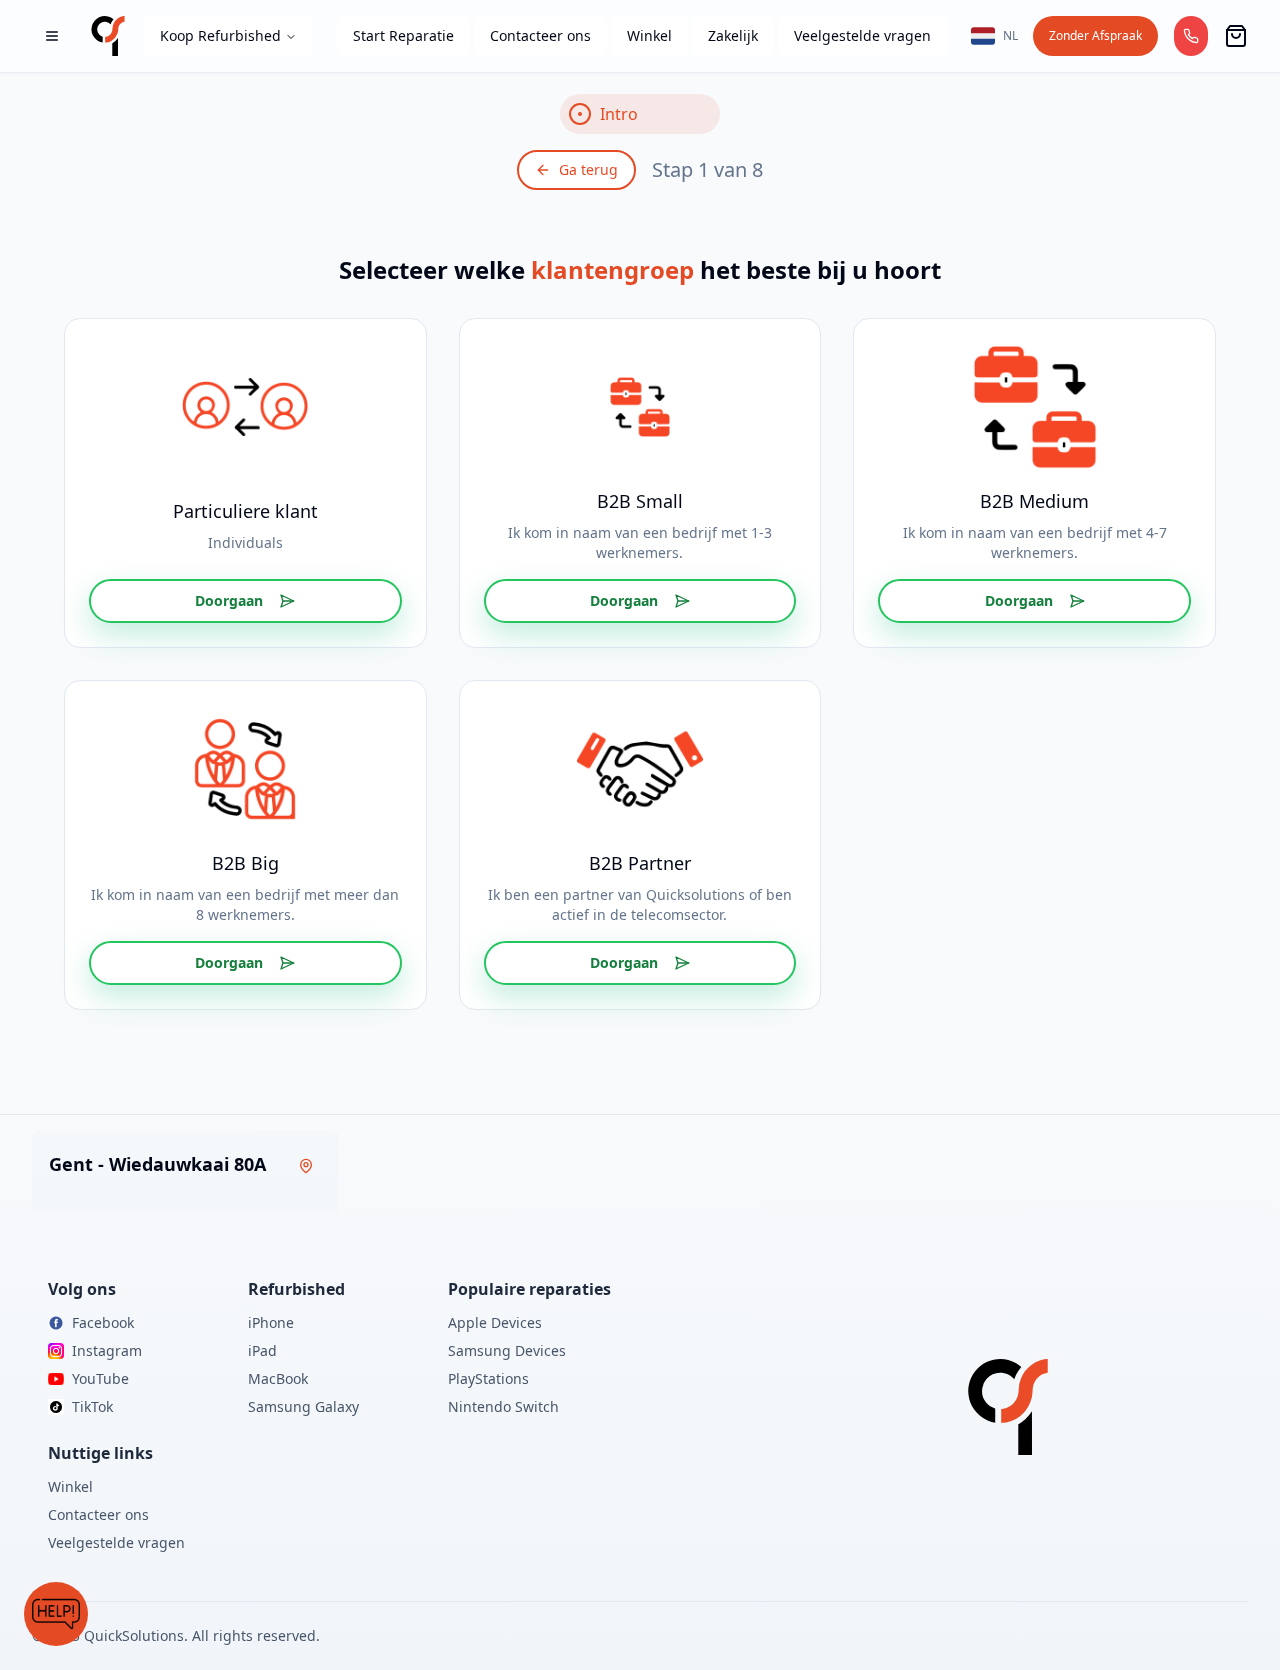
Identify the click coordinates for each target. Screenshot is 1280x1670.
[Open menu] (52, 36)
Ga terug (588, 169)
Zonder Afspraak (1095, 35)
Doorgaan (229, 600)
